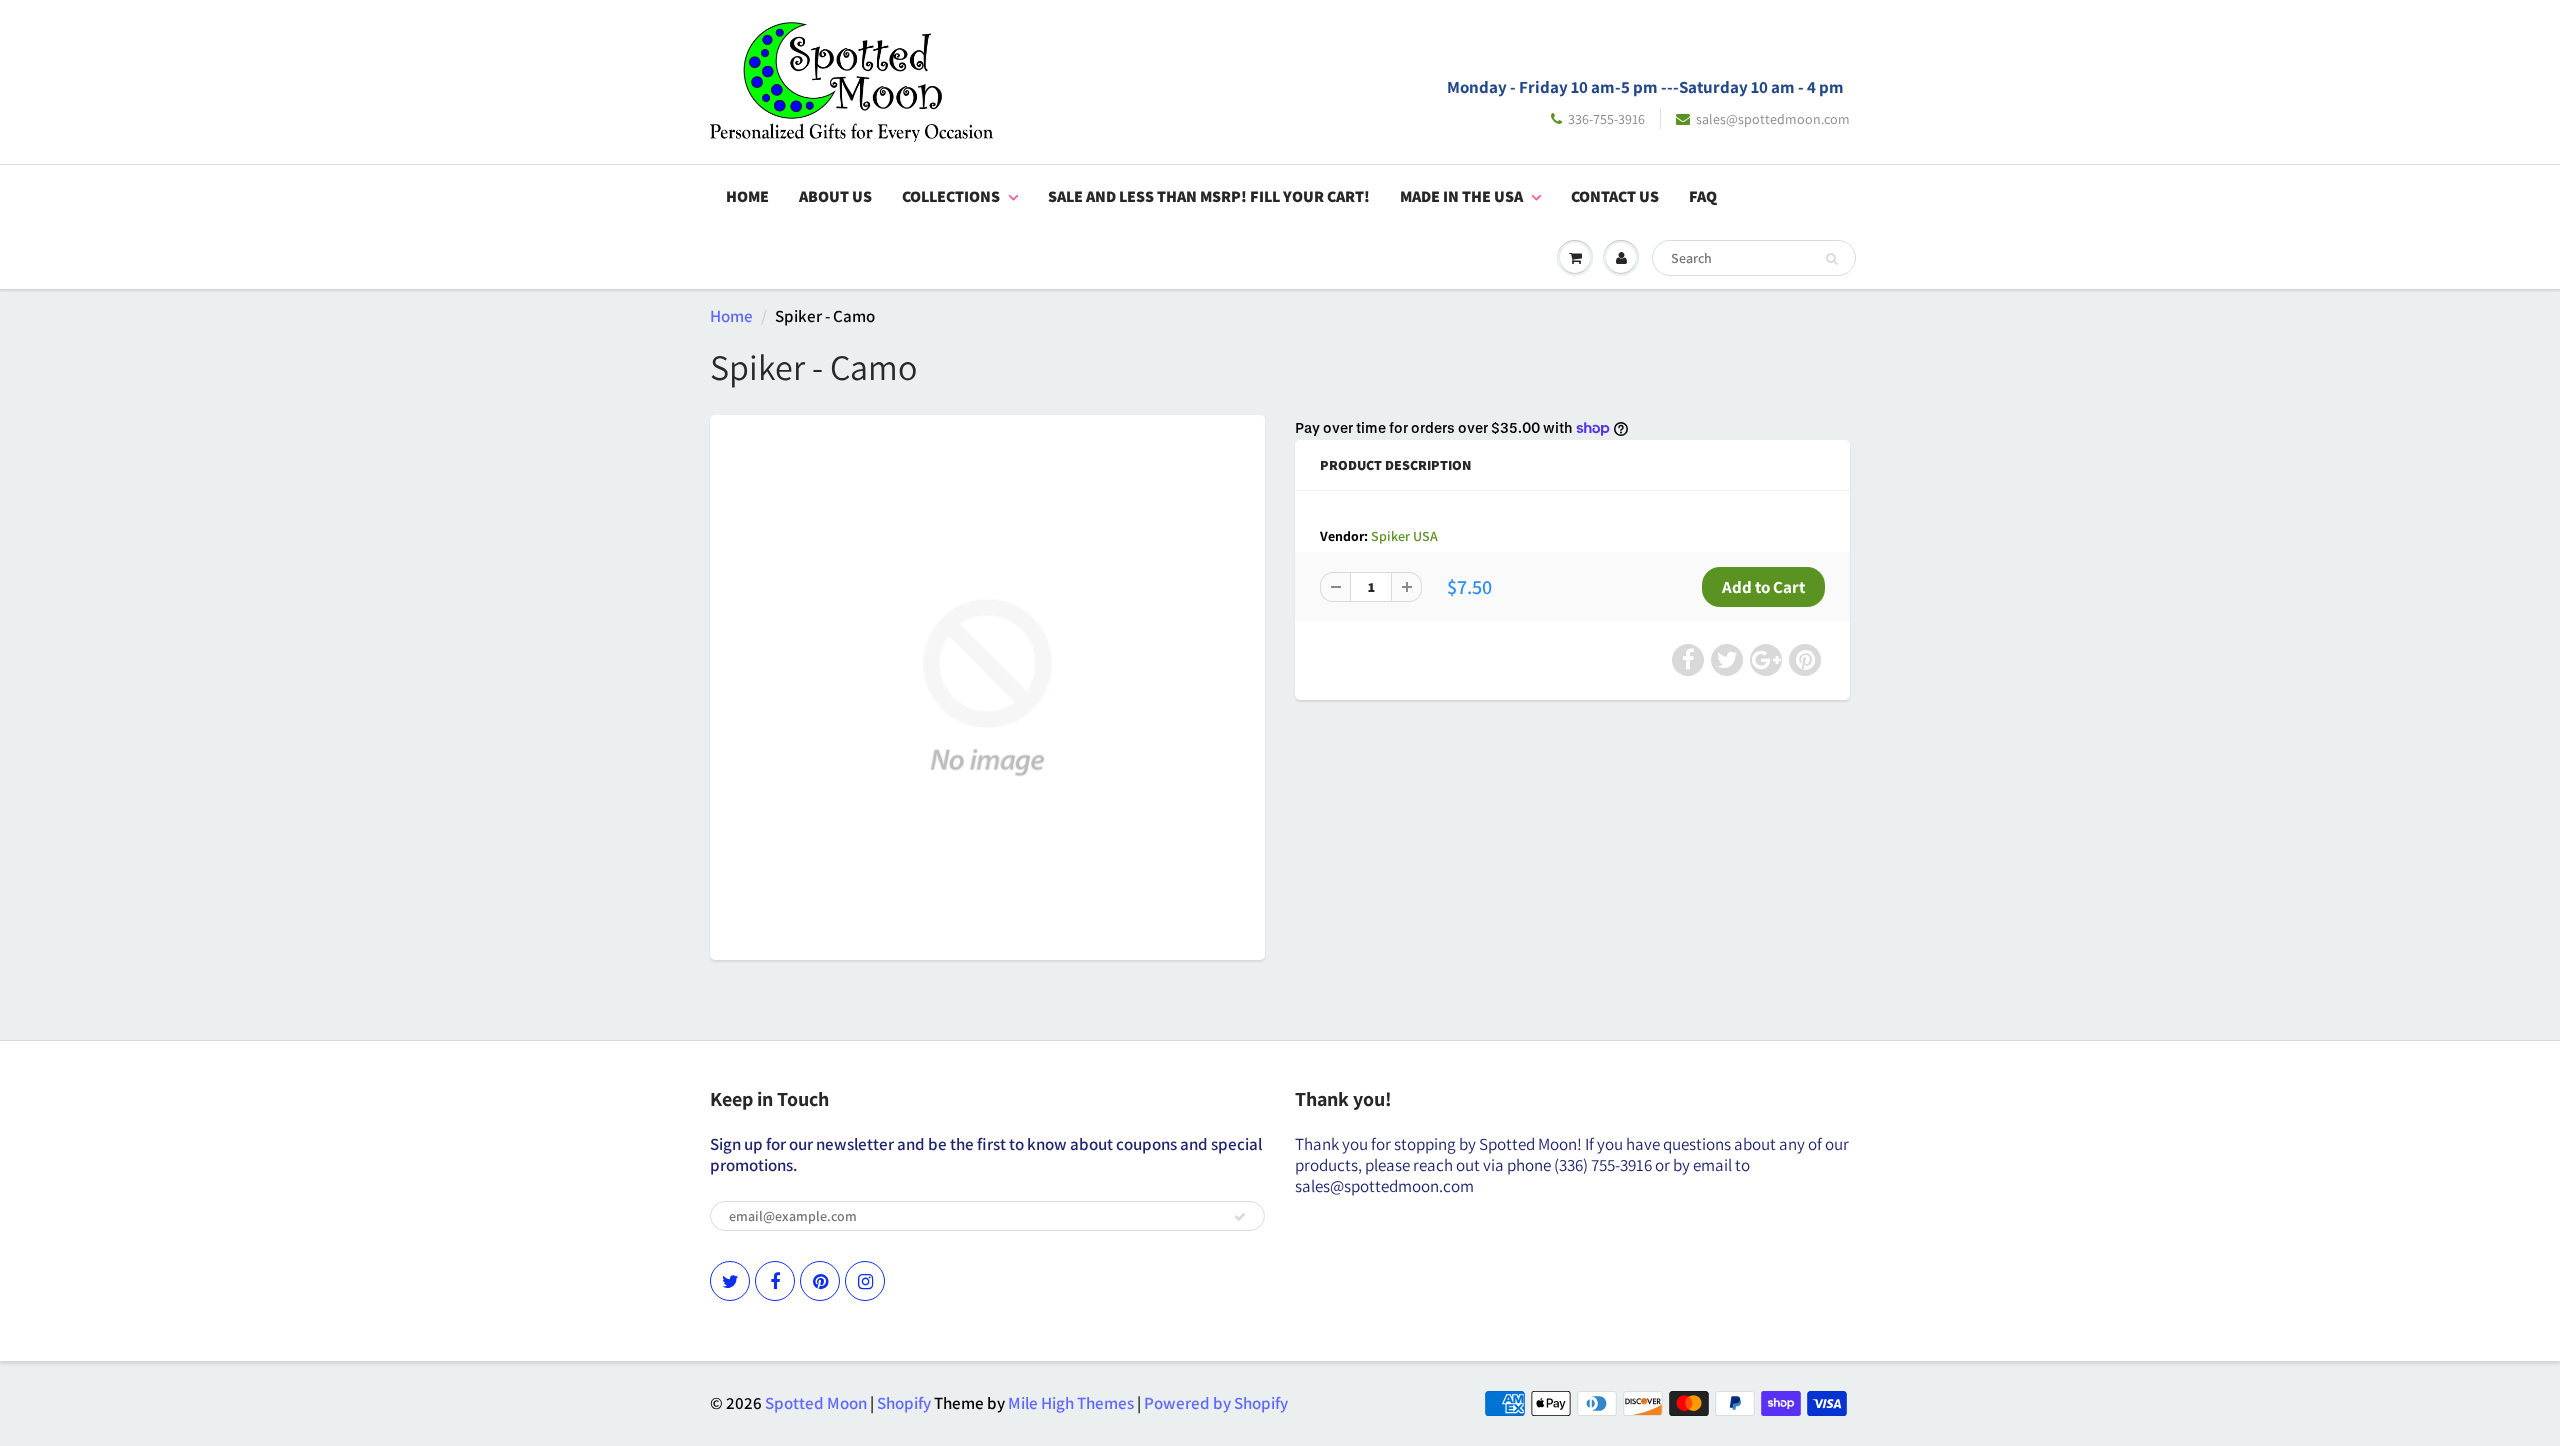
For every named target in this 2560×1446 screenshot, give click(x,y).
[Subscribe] (1240, 1217)
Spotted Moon (816, 1403)
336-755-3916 (1606, 119)
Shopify (904, 1403)
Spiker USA (1404, 536)
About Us (835, 196)
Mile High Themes (1071, 1403)
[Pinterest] (820, 1281)
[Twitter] (730, 1281)
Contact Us (1615, 196)
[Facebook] (775, 1281)
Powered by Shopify (1216, 1403)
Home (747, 196)
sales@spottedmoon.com (1773, 119)
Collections (951, 196)
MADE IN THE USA (1461, 196)
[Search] (1831, 259)
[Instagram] (865, 1281)
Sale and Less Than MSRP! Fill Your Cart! (1209, 196)
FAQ (1703, 196)
